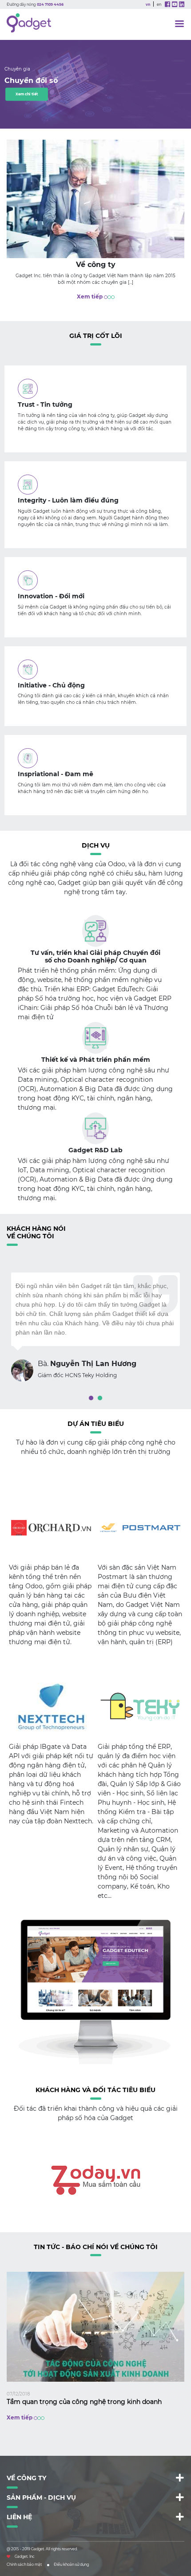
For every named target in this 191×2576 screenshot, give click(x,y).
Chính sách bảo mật (24, 2564)
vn (148, 4)
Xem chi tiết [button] (27, 94)
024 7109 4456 (50, 4)
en (159, 4)
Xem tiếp (90, 296)
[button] (91, 1398)
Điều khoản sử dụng (71, 2564)
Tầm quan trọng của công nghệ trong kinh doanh (84, 2402)
